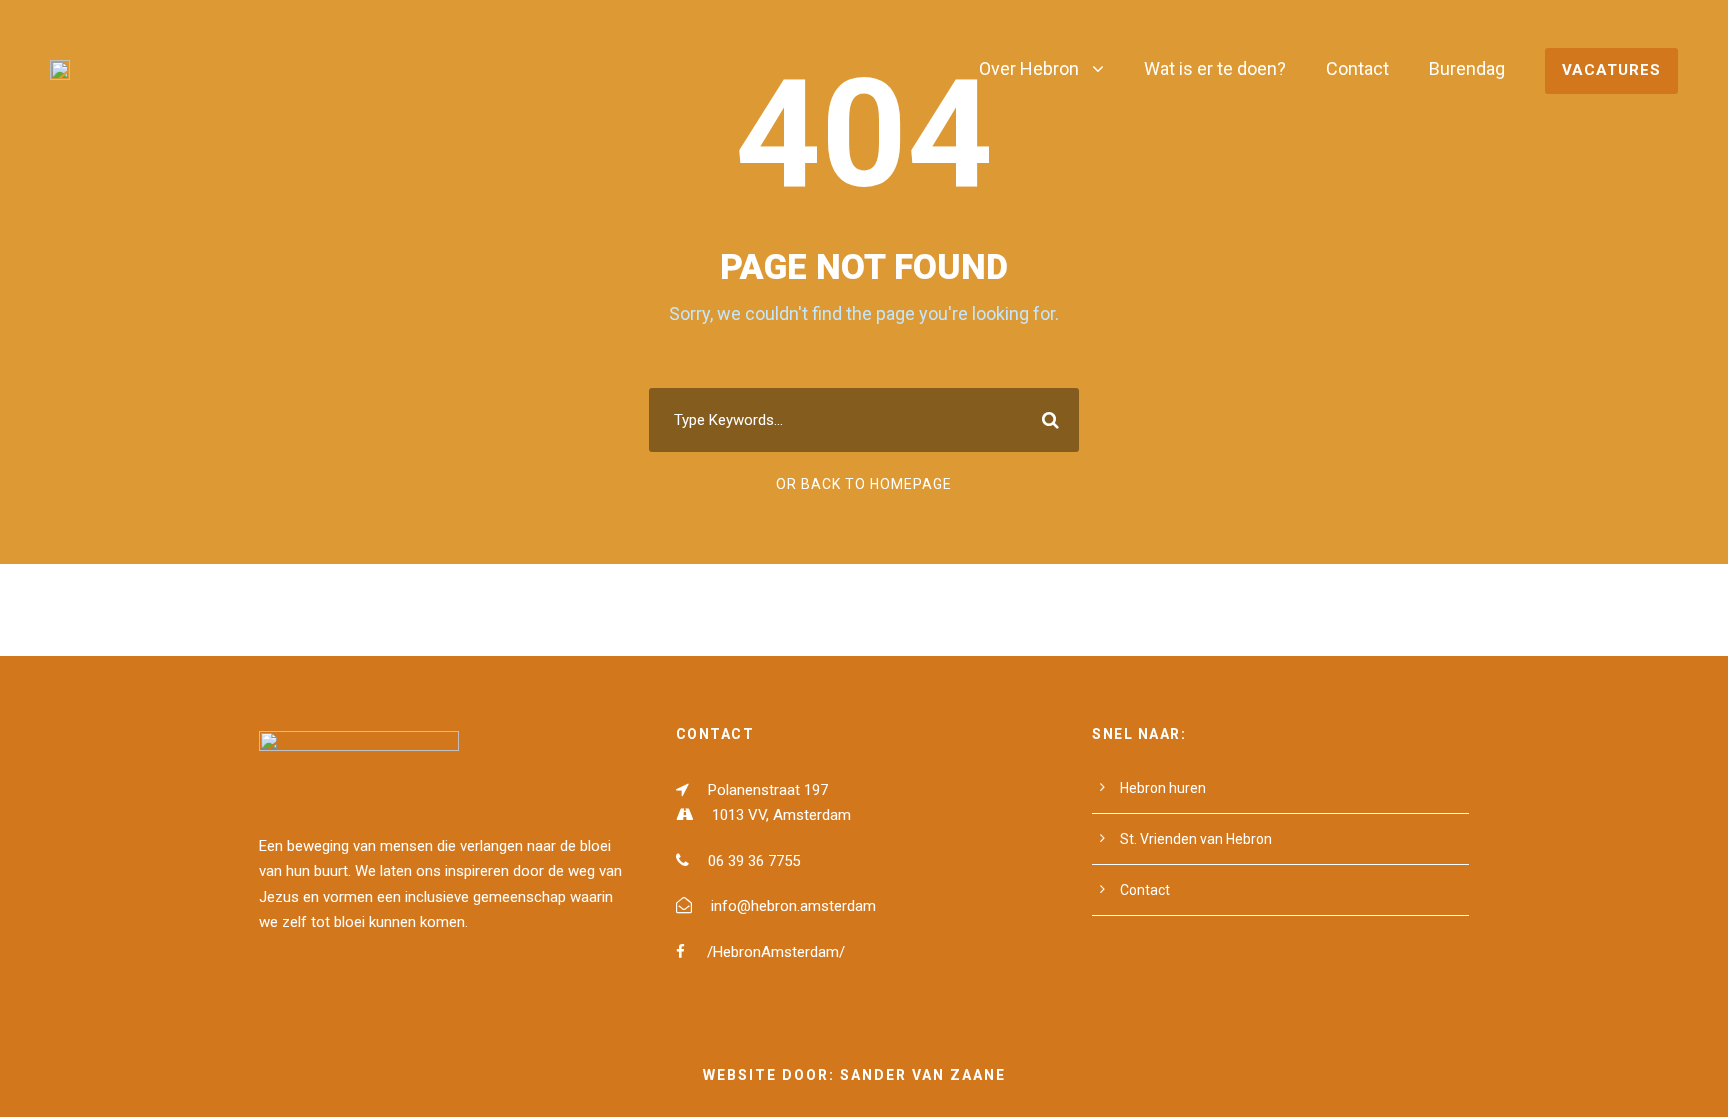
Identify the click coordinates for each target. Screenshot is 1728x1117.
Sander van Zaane (923, 1075)
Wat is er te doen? (1215, 68)
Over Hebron (1029, 68)
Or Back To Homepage (864, 484)
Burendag (1467, 68)
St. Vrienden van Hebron (1196, 839)
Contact (1357, 68)
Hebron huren (1163, 788)
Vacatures (1611, 70)
